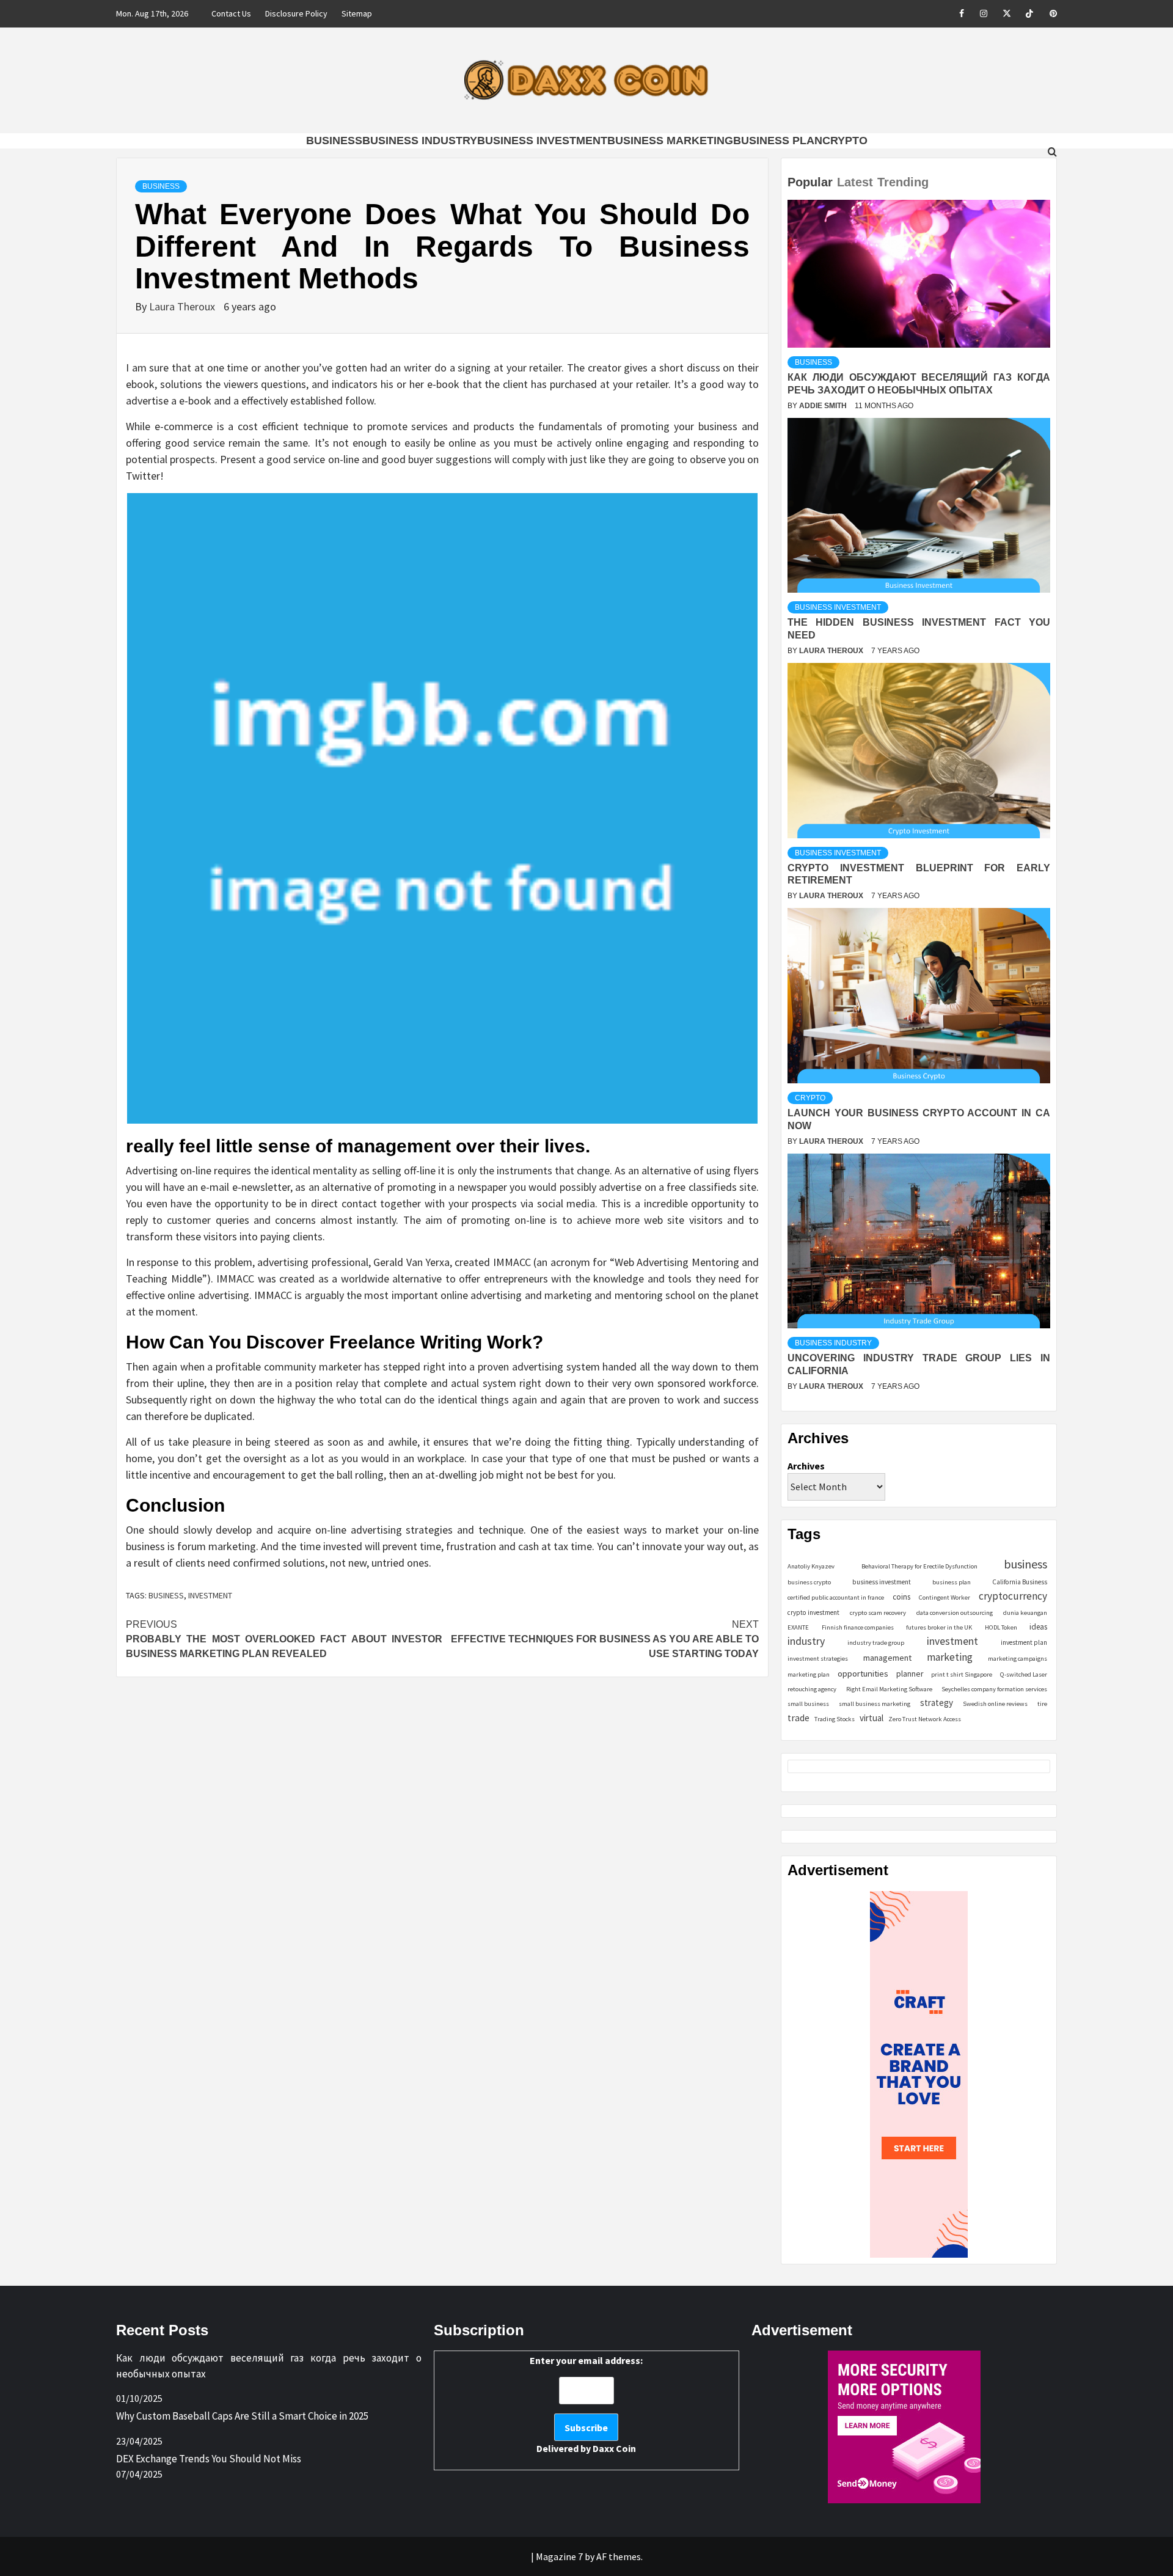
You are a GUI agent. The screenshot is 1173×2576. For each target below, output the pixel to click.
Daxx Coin (614, 2448)
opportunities (863, 1673)
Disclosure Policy (296, 13)
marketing (950, 1657)
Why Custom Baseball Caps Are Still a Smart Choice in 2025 (242, 2416)
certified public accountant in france (836, 1597)
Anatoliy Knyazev (811, 1566)
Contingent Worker (945, 1597)
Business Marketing (670, 141)
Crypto (845, 141)
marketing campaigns (1018, 1659)
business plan (952, 1582)
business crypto (809, 1582)
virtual (872, 1718)
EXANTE (798, 1627)
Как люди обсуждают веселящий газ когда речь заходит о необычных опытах (269, 2366)
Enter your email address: (586, 2404)
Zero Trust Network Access (925, 1719)
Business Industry (420, 141)
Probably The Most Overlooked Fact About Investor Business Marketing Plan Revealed (284, 1639)
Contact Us (231, 13)
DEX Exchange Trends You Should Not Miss (209, 2459)
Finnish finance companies (858, 1627)
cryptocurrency (1013, 1596)
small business (808, 1704)
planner (910, 1674)
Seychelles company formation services (994, 1689)
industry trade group (876, 1643)
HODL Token (1001, 1627)
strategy (937, 1703)
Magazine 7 (559, 2556)
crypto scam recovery (878, 1613)
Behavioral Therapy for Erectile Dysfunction (919, 1566)
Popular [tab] (810, 182)
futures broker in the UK (939, 1627)
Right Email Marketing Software (889, 1689)
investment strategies (818, 1659)
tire (1042, 1704)
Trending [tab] (903, 182)
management (887, 1658)
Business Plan (778, 141)
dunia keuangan (1025, 1613)
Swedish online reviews (995, 1704)
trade (798, 1718)
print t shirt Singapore (962, 1674)
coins (901, 1597)
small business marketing (875, 1704)
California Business (1020, 1582)
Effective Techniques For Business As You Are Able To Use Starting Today (605, 1639)
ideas (1038, 1627)
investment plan (1024, 1642)
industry (806, 1641)
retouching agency (812, 1689)
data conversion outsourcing (955, 1613)
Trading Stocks (835, 1719)
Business (334, 141)
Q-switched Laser (1024, 1674)
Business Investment (542, 141)
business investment (882, 1582)
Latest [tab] (855, 182)
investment (210, 1595)
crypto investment (813, 1612)
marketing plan (809, 1674)
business (166, 1595)
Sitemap (357, 13)
